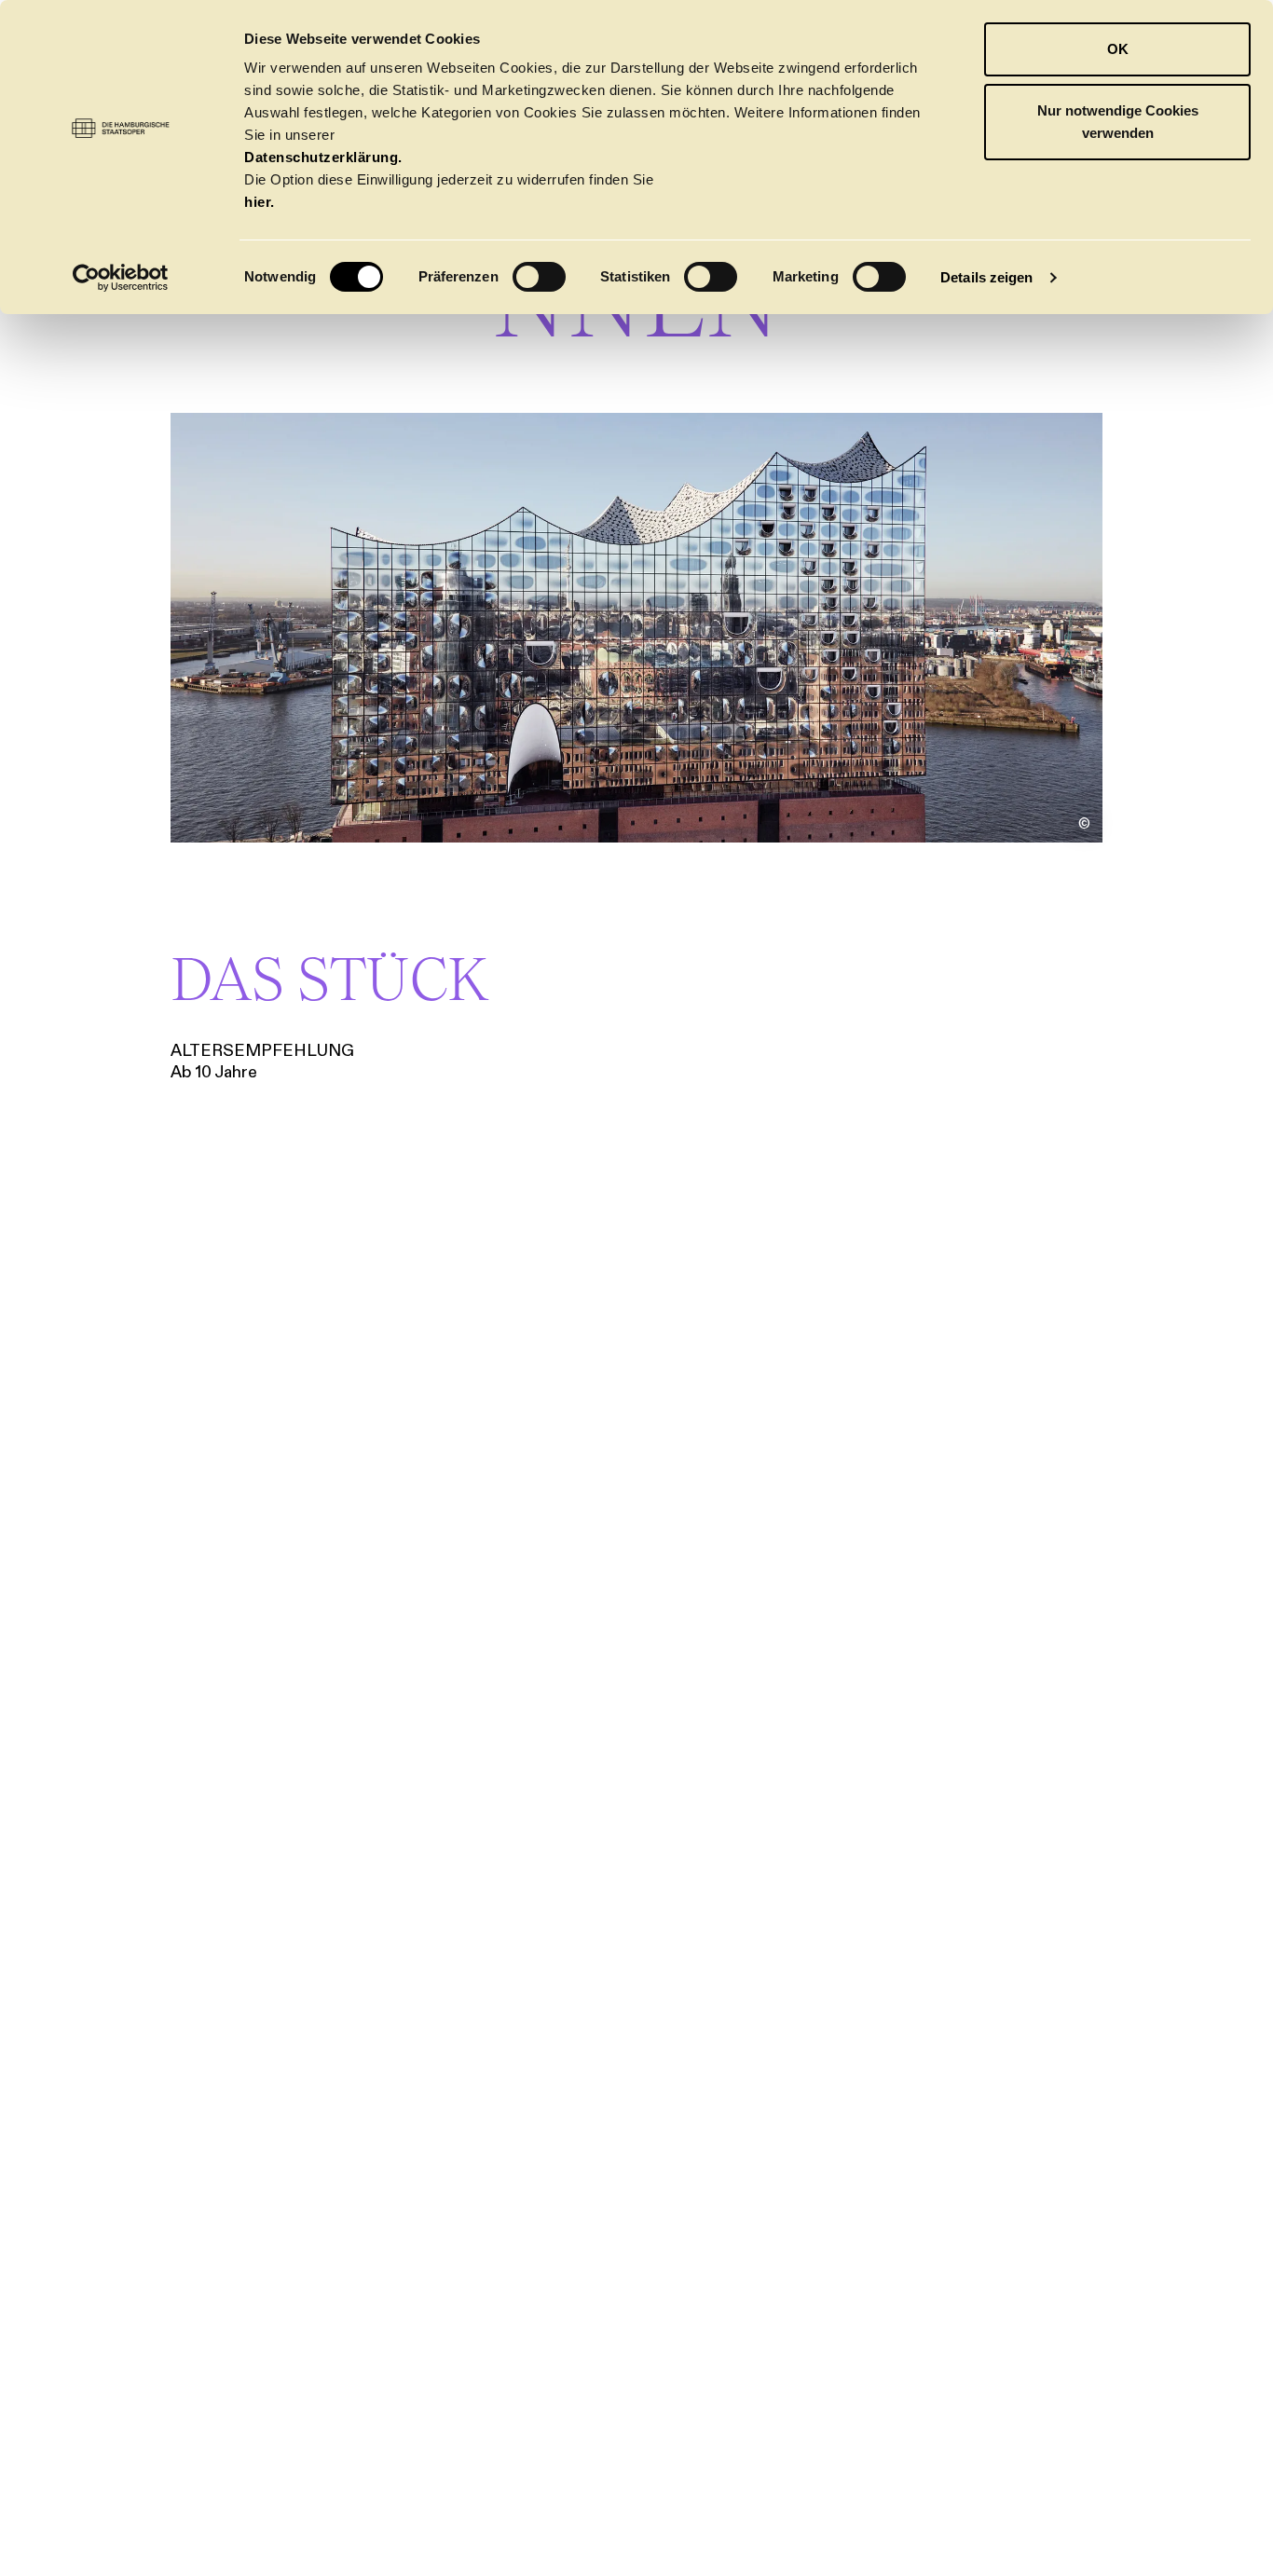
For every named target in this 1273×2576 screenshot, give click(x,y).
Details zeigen (986, 277)
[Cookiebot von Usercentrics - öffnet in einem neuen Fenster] (121, 278)
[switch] (539, 277)
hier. (260, 202)
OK (1118, 49)
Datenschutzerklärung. (323, 157)
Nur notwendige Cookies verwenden (1118, 122)
